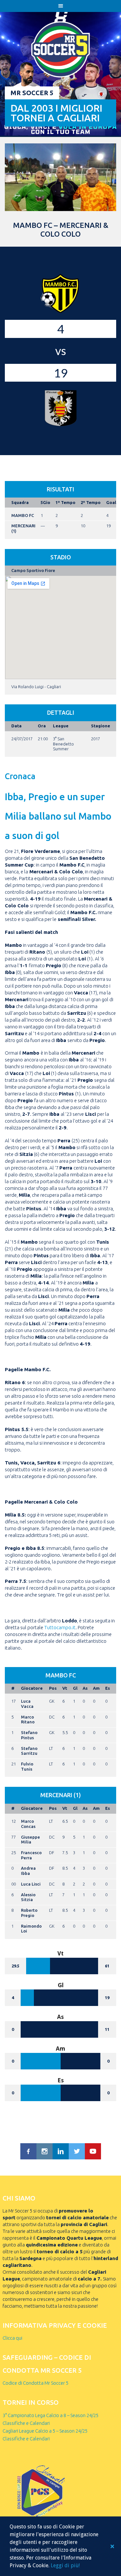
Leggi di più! (65, 2565)
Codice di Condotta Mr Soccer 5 (35, 2383)
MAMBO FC (23, 515)
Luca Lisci (31, 1884)
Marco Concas (28, 1824)
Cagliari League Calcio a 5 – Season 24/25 (45, 2431)
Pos (53, 1688)
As (85, 1688)
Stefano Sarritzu (29, 1751)
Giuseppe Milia (30, 1840)
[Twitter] (77, 2151)
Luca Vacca (27, 1704)
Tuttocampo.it (60, 1627)
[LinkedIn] (61, 2151)
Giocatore (32, 1688)
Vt (65, 1688)
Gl (75, 1688)
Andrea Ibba (28, 1871)
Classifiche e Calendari (26, 2423)
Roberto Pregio (29, 1913)
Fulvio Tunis (27, 1766)
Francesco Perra (31, 1855)
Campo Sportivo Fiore (33, 570)
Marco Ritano (28, 1719)
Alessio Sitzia (28, 1897)
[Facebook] (28, 2151)
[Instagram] (45, 2151)
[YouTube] (93, 2151)
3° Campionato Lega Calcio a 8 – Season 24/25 (50, 2415)
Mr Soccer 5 (32, 93)
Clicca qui (12, 2338)
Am (96, 1688)
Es (108, 1688)
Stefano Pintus (29, 1735)
